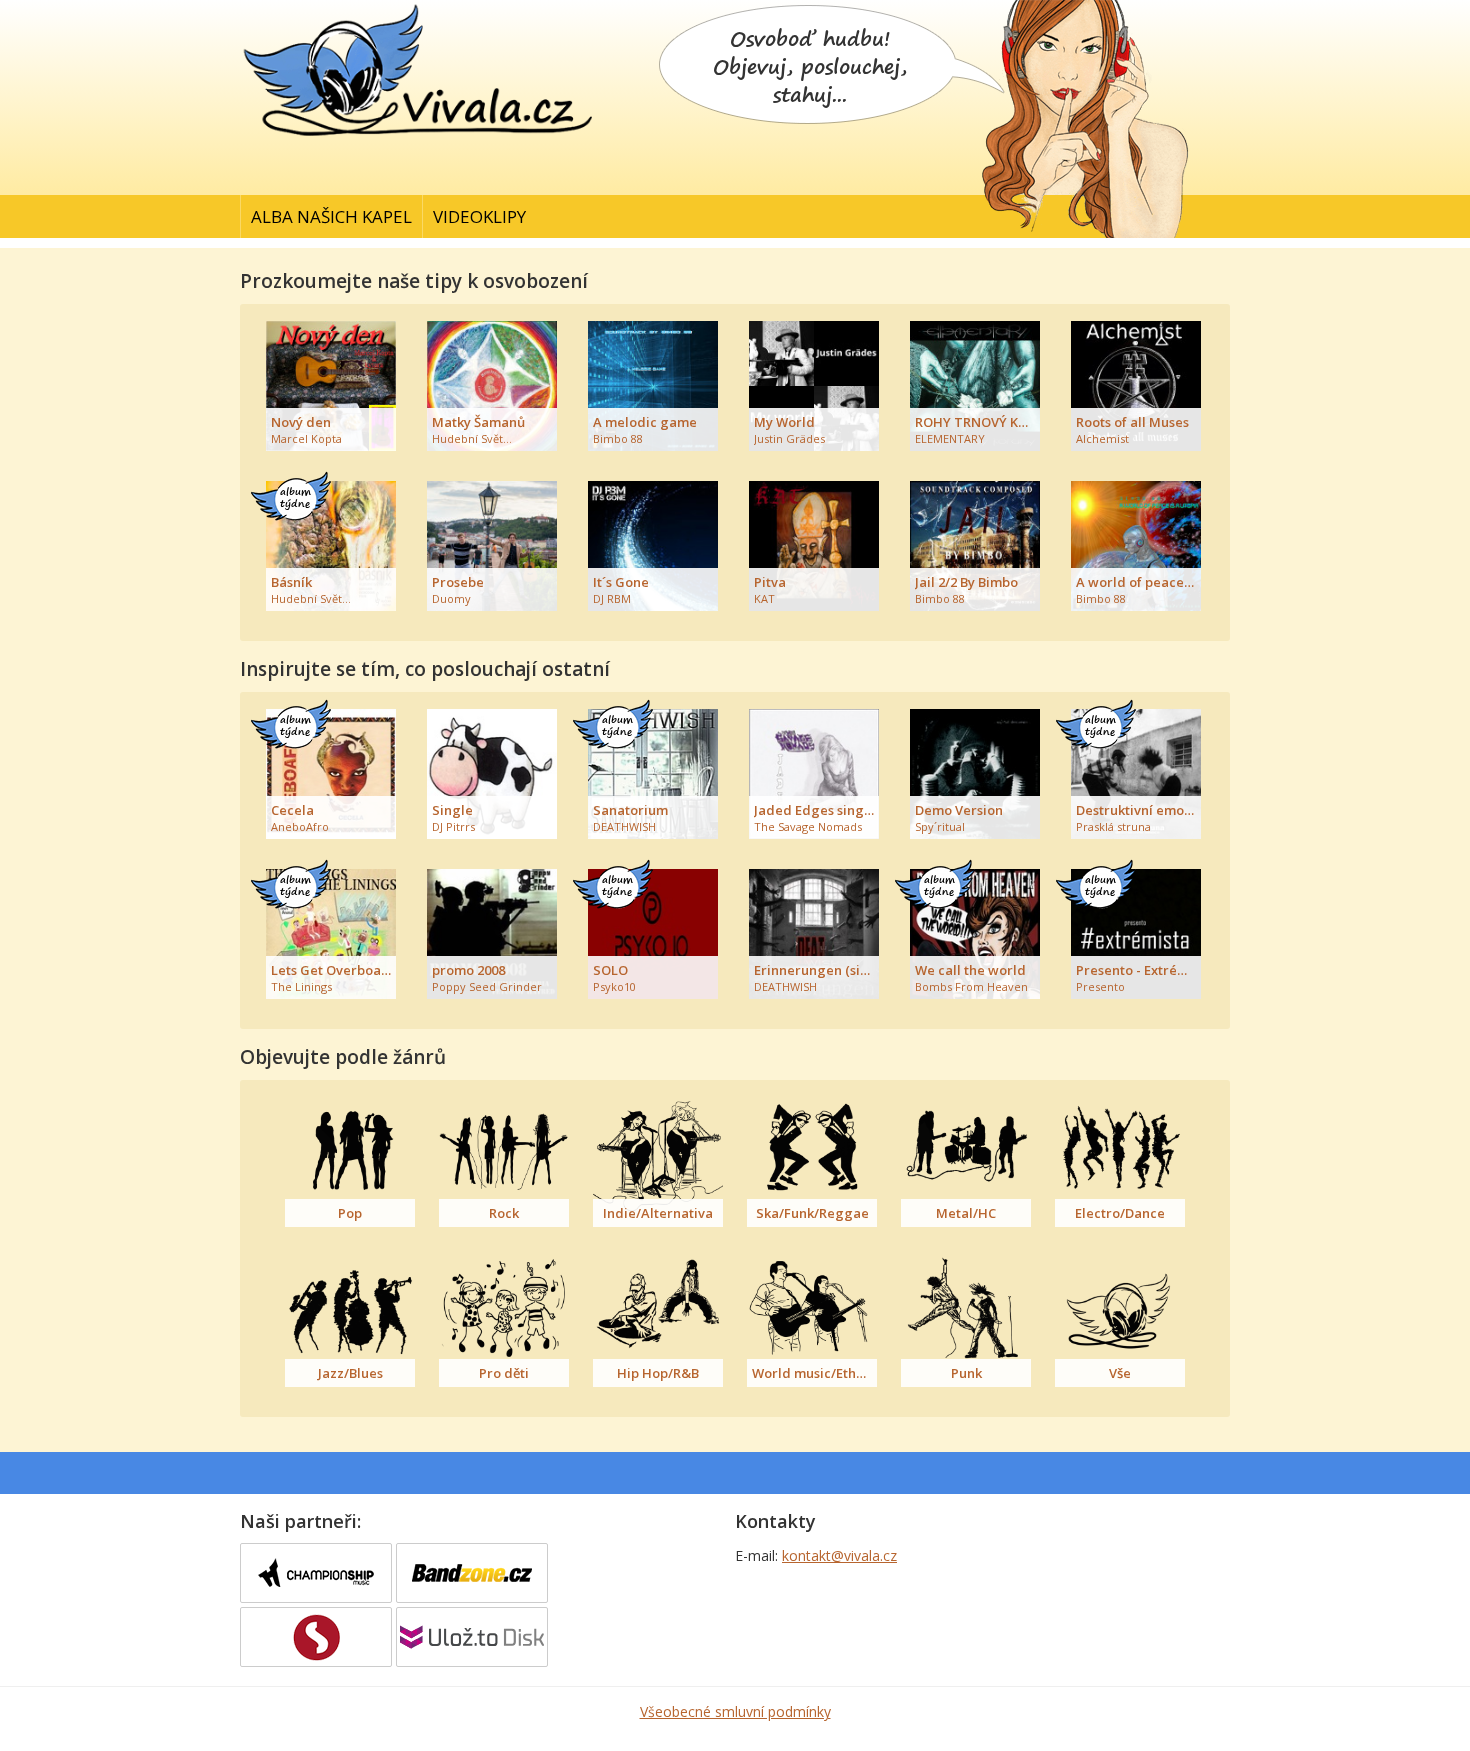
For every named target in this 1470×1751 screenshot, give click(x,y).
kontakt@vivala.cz (839, 1555)
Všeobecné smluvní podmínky (735, 1711)
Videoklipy (479, 216)
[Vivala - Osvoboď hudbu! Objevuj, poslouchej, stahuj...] (420, 138)
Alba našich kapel (331, 216)
